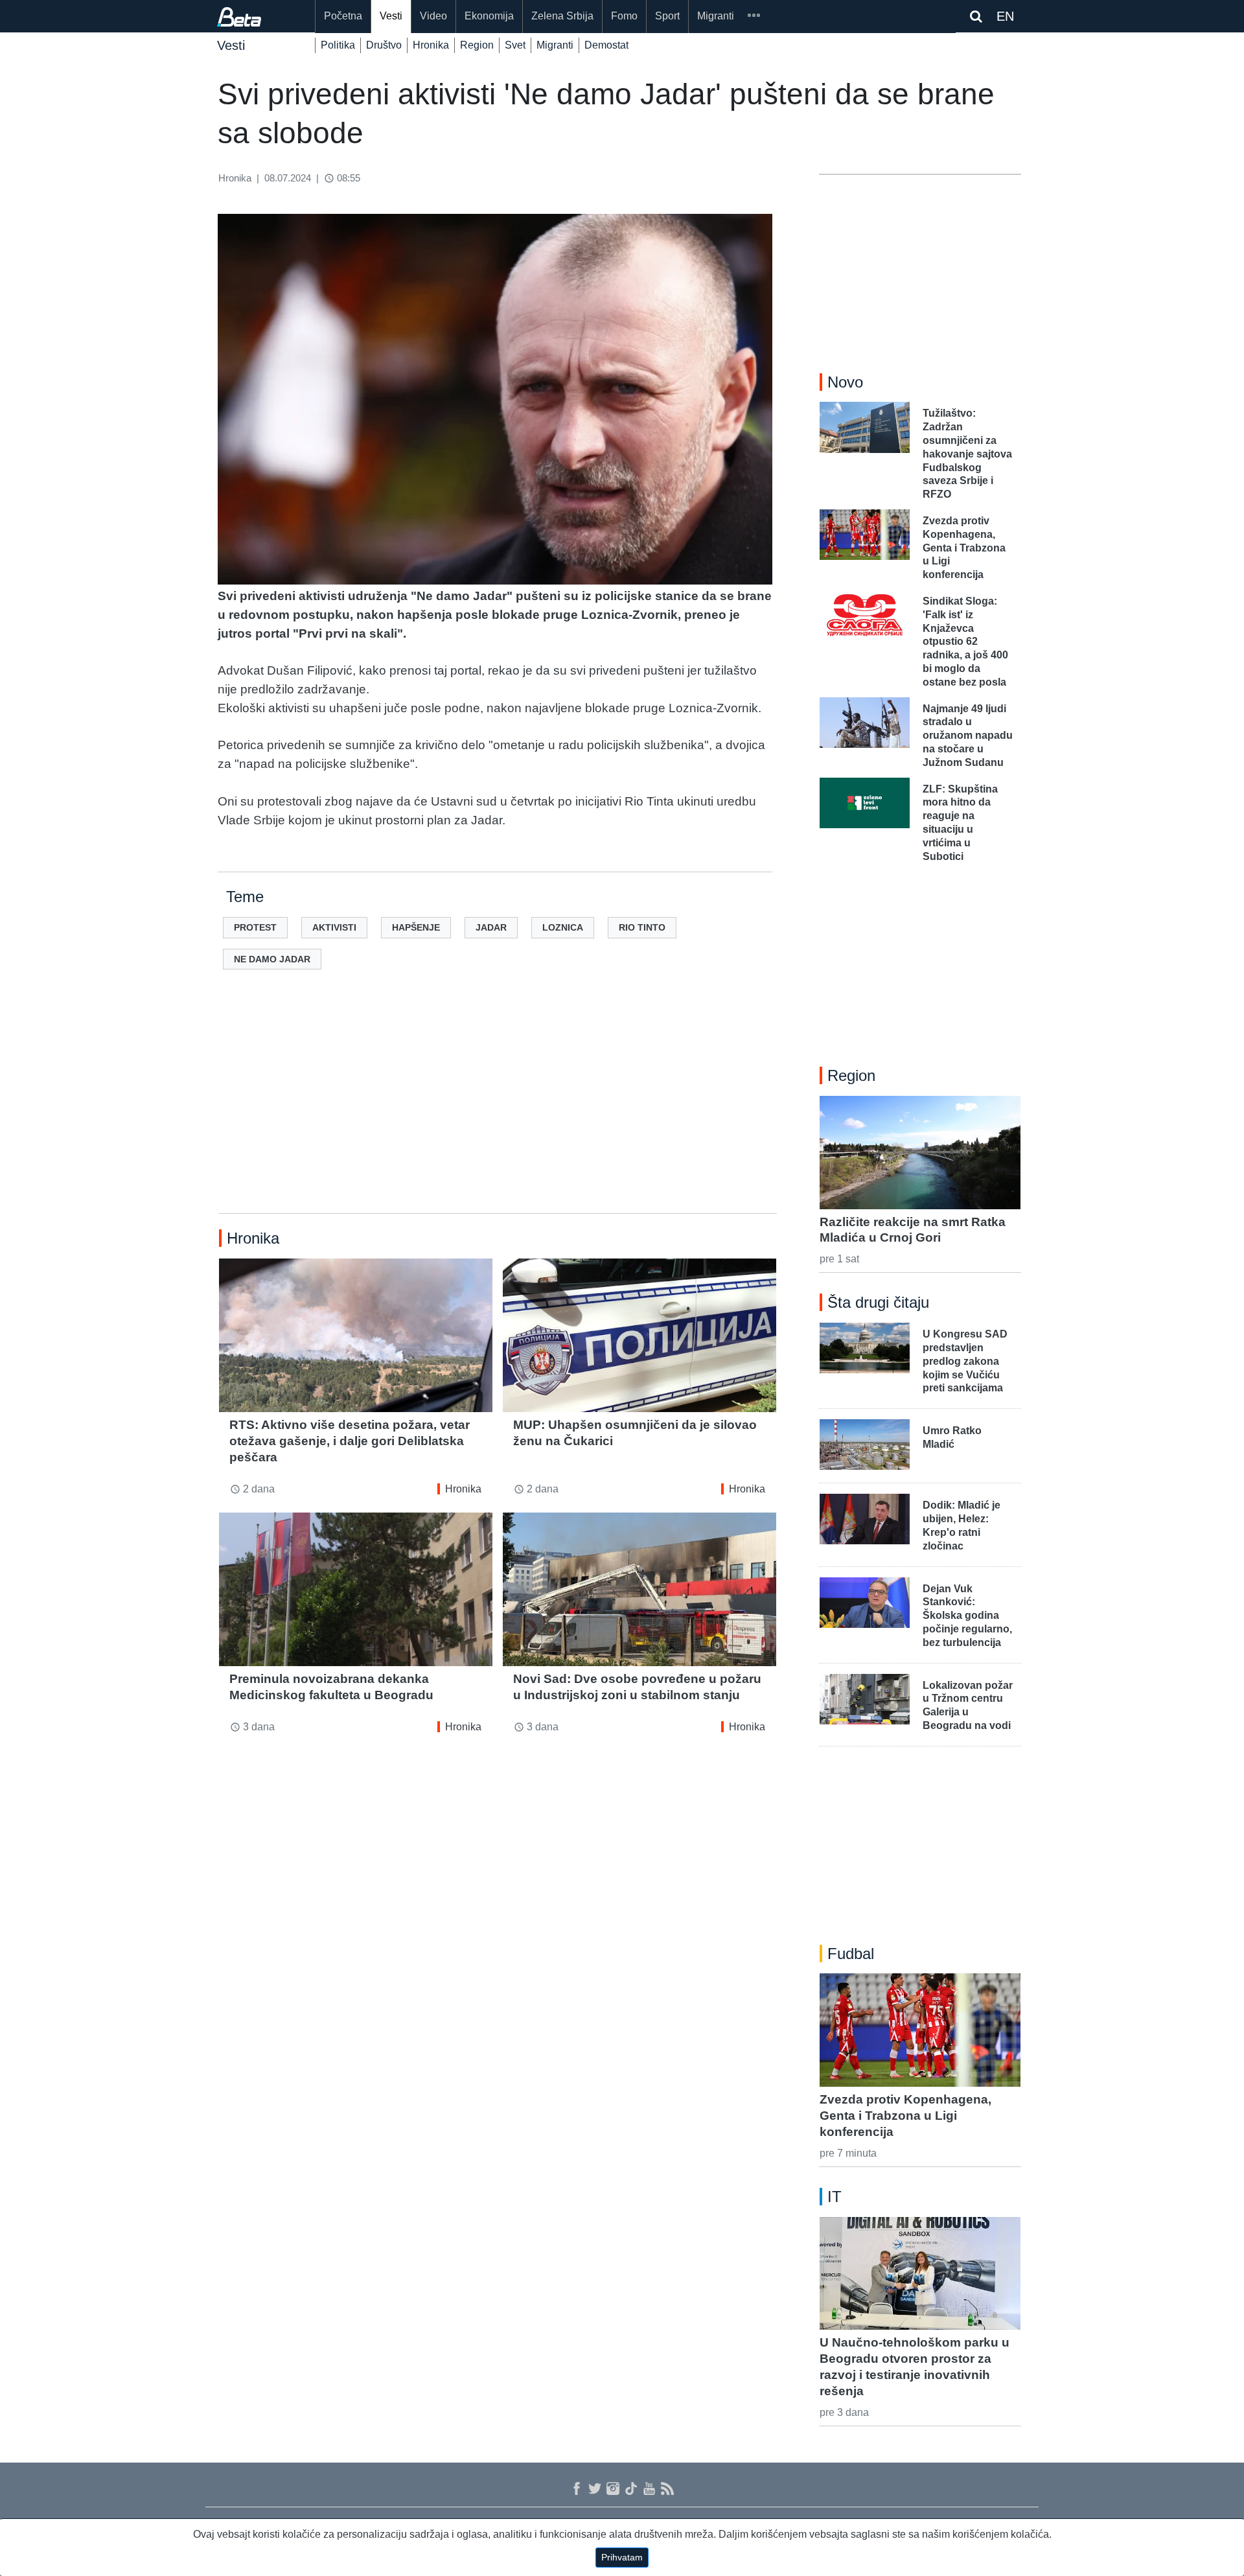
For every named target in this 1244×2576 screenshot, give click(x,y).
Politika (338, 45)
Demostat (606, 45)
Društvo (384, 45)
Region (477, 45)
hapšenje (416, 927)
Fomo (624, 16)
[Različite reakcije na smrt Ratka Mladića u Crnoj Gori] (920, 1152)
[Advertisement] (498, 1112)
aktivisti (334, 927)
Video (433, 16)
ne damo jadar (272, 959)
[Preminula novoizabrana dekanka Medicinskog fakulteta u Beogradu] (356, 1589)
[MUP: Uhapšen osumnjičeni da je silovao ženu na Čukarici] (639, 1335)
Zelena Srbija (562, 16)
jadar (491, 927)
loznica (563, 927)
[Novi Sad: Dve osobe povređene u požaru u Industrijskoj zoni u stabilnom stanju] (639, 1589)
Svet (515, 45)
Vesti (391, 16)
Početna (343, 16)
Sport (667, 16)
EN (1005, 16)
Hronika (431, 45)
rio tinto (642, 927)
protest (255, 927)
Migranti (716, 16)
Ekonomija (489, 16)
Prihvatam (622, 2557)
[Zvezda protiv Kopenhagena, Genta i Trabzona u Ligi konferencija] (920, 2030)
